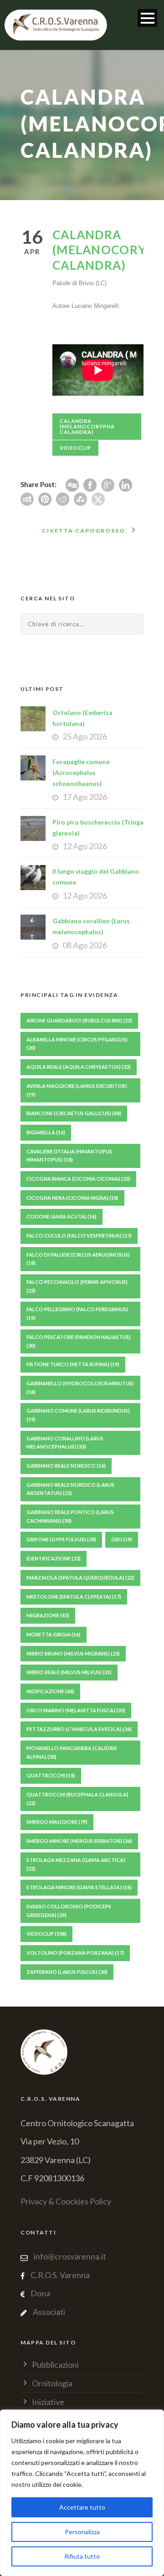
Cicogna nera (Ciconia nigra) (72, 1198)
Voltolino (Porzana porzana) (75, 1953)
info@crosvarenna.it (69, 2256)
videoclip (75, 448)
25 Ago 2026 (85, 736)
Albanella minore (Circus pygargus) (77, 1044)
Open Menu (147, 18)
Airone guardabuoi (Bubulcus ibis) (79, 1020)
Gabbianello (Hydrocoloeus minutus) (80, 1388)
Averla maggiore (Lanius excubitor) (77, 1090)
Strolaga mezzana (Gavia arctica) (76, 1864)
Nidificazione (50, 1691)
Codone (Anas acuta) (61, 1216)
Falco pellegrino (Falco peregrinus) (77, 1313)
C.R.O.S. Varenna (60, 2275)
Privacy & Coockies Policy (66, 2201)
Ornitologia (52, 2383)
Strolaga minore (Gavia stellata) (79, 1887)
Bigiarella (46, 1132)
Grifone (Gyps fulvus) (61, 1539)
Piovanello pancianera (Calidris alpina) (72, 1752)
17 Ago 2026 (85, 797)
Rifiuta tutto (82, 2556)
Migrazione (48, 1615)
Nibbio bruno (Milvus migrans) (73, 1653)
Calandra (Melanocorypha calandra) (87, 426)
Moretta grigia (54, 1634)
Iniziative (48, 2402)
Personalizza (82, 2532)
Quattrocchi (51, 1775)
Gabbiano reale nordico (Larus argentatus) (70, 1489)
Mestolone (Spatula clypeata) (74, 1597)
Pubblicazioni (55, 2365)
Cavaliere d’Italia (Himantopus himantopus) (69, 1156)
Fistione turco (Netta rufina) (73, 1364)
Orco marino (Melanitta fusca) (76, 1710)
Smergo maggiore (57, 1822)
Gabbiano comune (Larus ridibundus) (78, 1415)
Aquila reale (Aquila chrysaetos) (79, 1067)
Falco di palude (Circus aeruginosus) (78, 1259)
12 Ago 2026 (85, 846)
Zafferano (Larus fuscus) (67, 1972)
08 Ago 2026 (85, 945)
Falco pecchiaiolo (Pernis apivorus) (77, 1286)
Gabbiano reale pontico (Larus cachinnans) (70, 1516)
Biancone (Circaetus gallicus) (74, 1113)
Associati (49, 2312)
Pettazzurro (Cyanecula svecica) (79, 1729)
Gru (122, 1539)
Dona (40, 2293)
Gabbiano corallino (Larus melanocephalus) (65, 1443)
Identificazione (54, 1558)
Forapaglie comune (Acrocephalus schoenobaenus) (81, 772)
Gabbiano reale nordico (66, 1466)
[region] (82, 2493)
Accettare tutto (82, 2507)
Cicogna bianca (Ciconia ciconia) (78, 1179)
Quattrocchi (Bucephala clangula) (77, 1799)
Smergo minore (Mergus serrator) (79, 1841)
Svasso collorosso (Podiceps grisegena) (69, 1911)
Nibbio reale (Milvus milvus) (69, 1672)
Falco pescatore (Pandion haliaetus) (79, 1341)
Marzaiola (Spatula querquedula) (80, 1577)
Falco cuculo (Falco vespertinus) (79, 1235)
